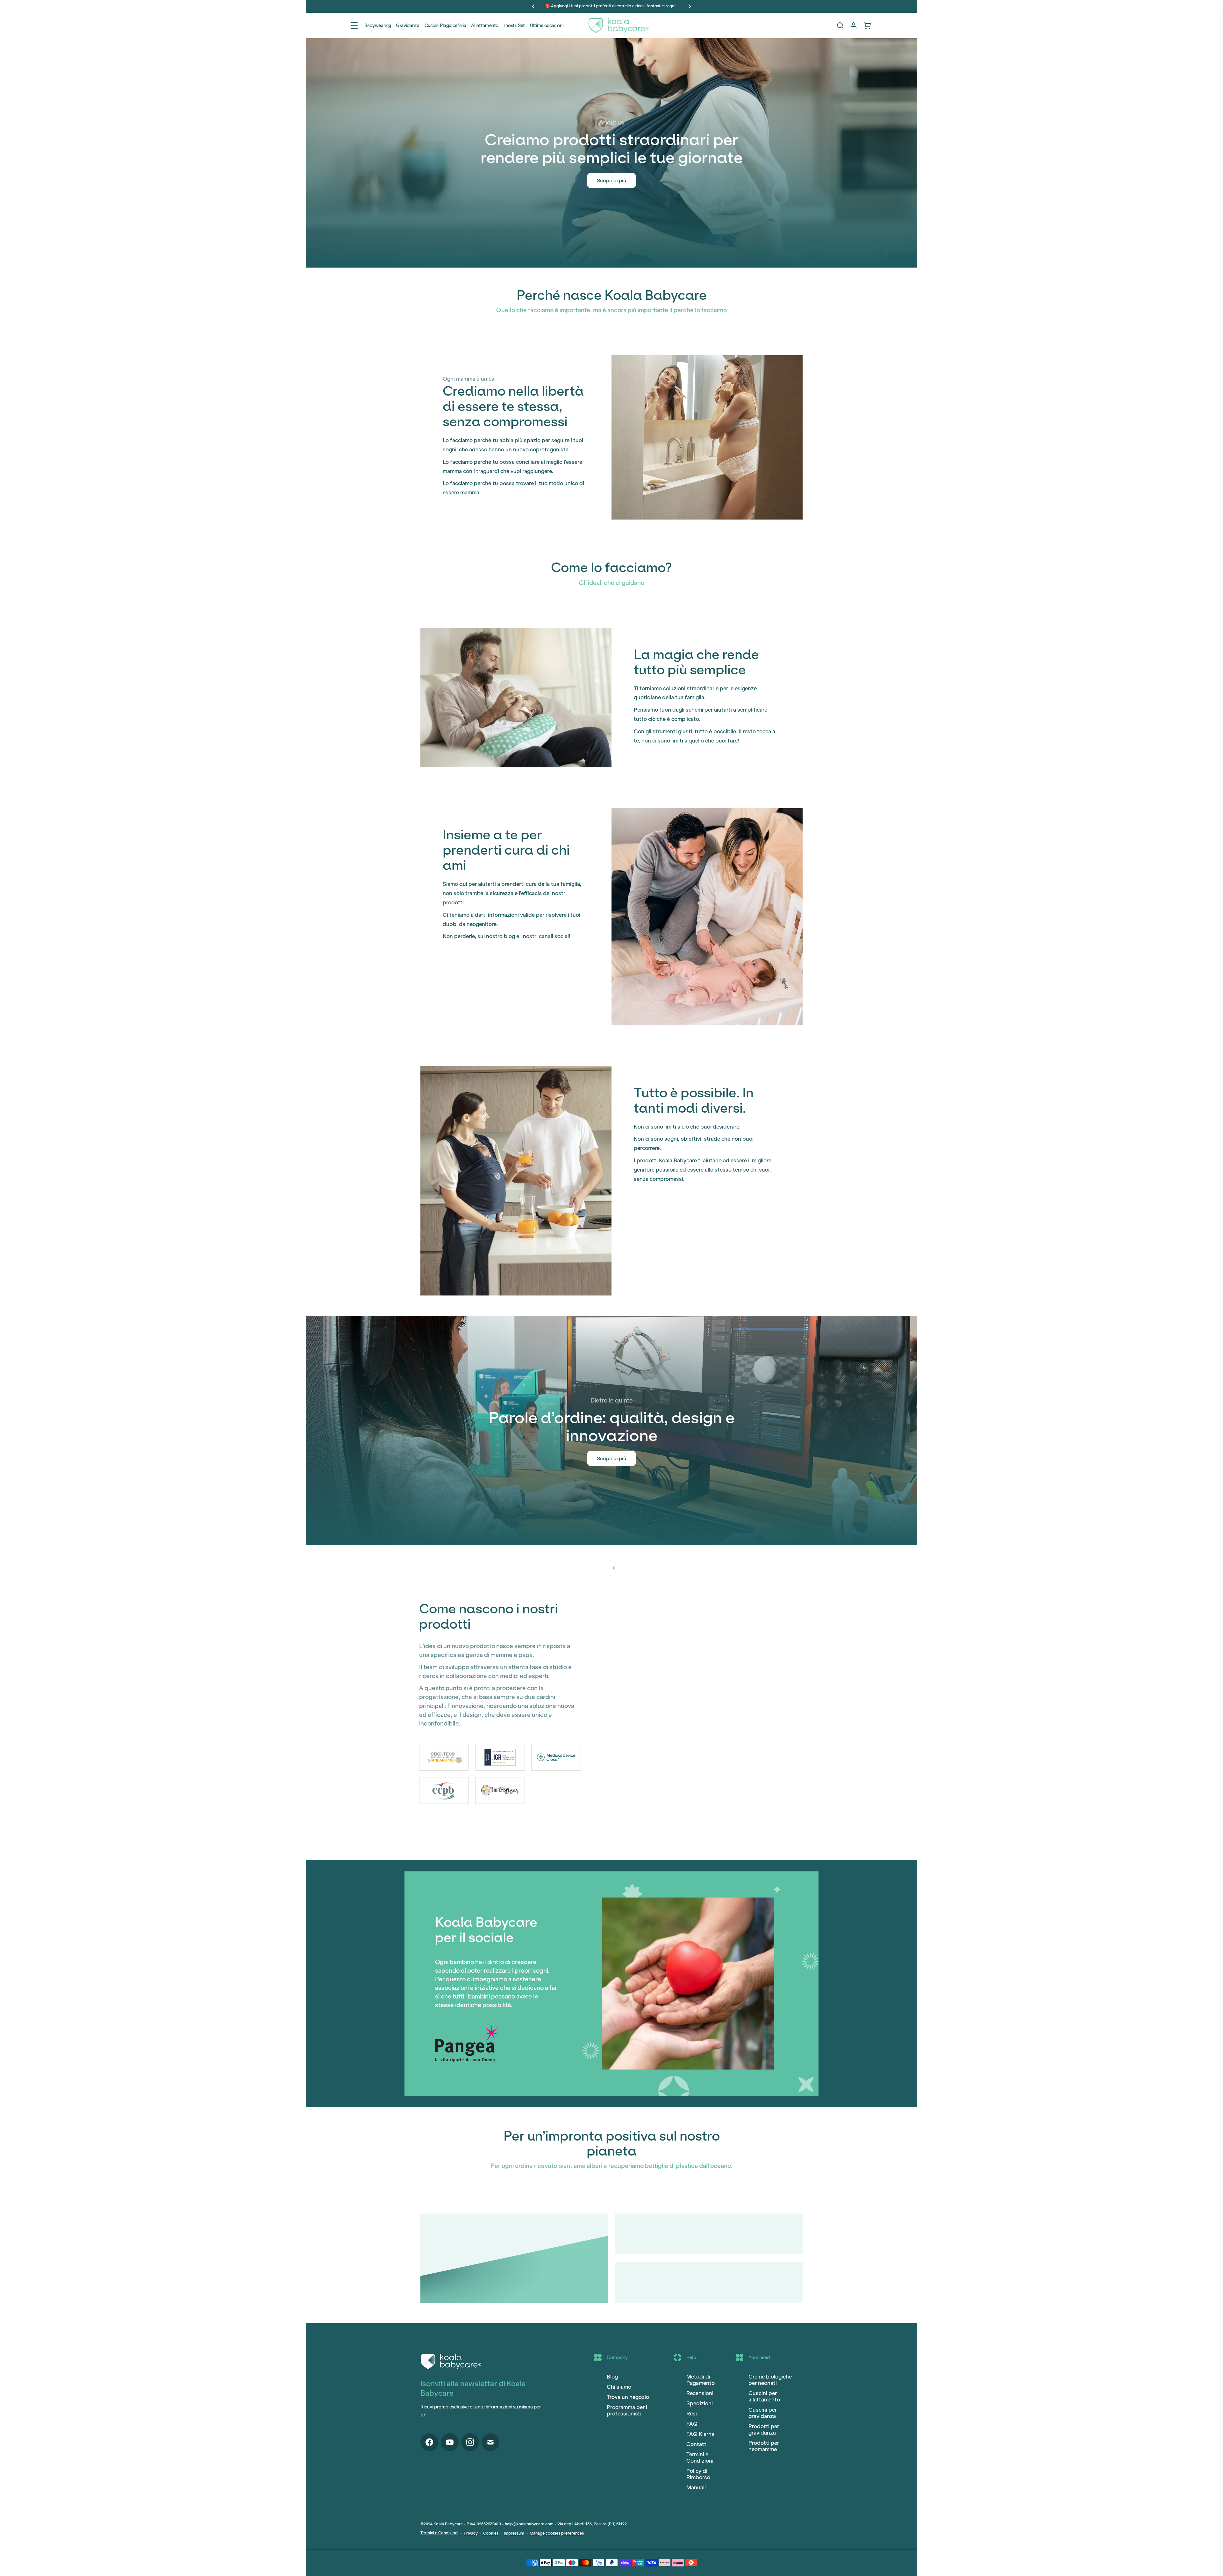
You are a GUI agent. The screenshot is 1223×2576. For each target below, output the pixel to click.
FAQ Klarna (700, 2434)
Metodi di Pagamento (701, 2380)
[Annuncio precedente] (533, 6)
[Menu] (354, 25)
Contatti (697, 2444)
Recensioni (700, 2393)
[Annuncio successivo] (690, 6)
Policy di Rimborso (698, 2474)
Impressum (514, 2533)
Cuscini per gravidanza (763, 2413)
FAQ (692, 2424)
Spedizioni (700, 2403)
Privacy (471, 2533)
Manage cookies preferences (557, 2533)
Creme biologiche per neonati (770, 2380)
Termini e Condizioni (700, 2458)
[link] (867, 25)
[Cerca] (840, 25)
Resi (692, 2414)
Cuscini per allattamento (764, 2396)
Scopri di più (611, 180)
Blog (612, 2377)
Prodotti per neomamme (764, 2446)
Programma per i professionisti (627, 2410)
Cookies (491, 2533)
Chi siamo (619, 2387)
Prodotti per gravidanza (764, 2429)
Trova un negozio (628, 2397)
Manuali (696, 2487)
